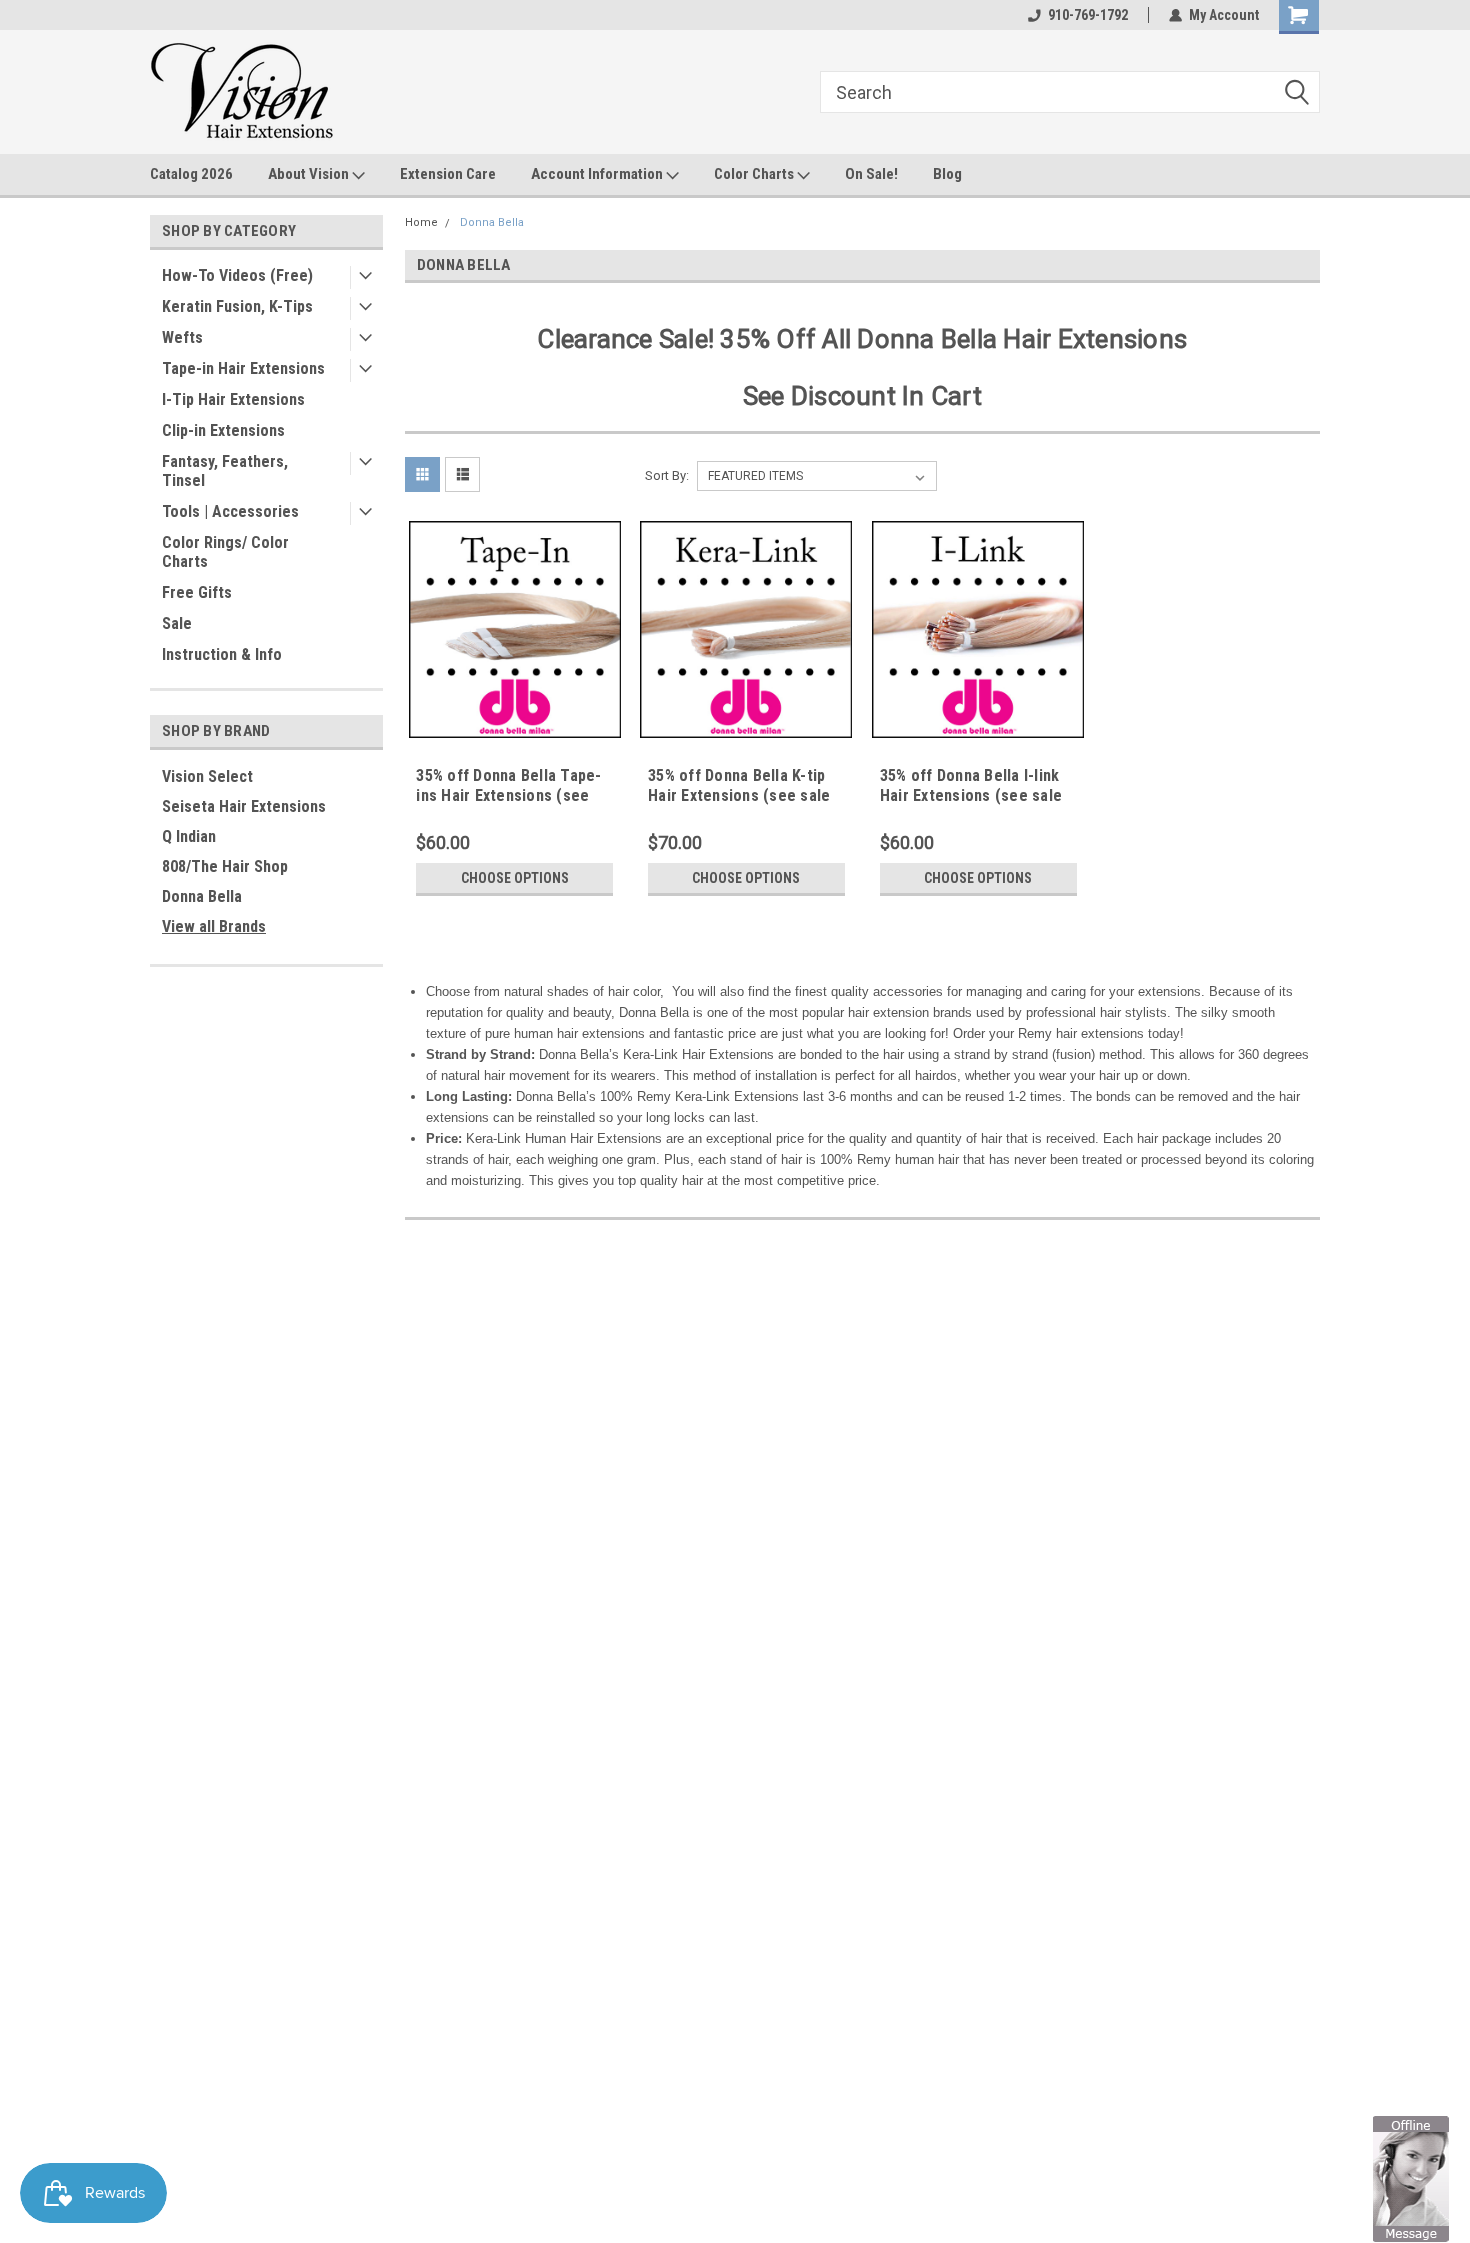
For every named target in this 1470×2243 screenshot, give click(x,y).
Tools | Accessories (230, 511)
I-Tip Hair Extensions (233, 399)
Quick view (515, 723)
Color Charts (755, 174)
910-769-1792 (1088, 15)
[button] (1411, 2178)
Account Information (598, 174)
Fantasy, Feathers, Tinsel (225, 471)
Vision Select (207, 776)
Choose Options (515, 878)
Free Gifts (197, 592)
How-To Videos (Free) (237, 275)
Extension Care (448, 174)
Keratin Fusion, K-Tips (237, 306)
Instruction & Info (222, 654)
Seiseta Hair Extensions (244, 806)
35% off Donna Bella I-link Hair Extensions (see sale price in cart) (971, 795)
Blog (947, 174)
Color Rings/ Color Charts (225, 552)
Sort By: (667, 475)
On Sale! (871, 174)
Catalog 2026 (191, 174)
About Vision (310, 174)
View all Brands (214, 926)
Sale (177, 623)
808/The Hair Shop (225, 866)
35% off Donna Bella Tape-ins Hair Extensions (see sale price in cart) (508, 795)
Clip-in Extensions (223, 430)
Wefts (182, 337)
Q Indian (189, 836)
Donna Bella (202, 896)
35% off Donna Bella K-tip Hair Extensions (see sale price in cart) (739, 795)
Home (421, 222)
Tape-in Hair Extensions (243, 368)
